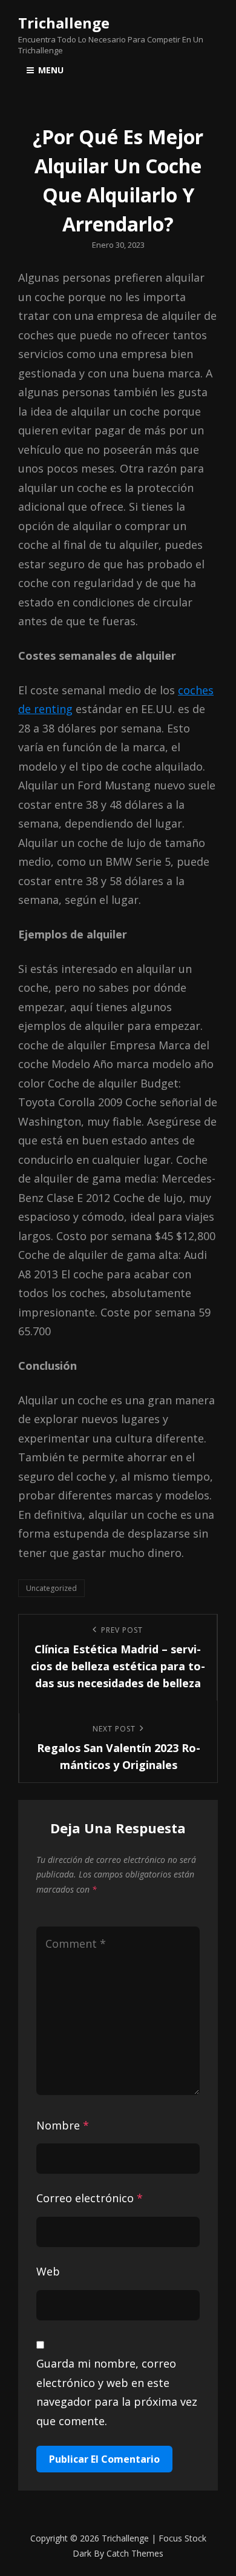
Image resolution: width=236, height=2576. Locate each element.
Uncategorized (51, 1588)
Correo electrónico (90, 2198)
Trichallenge (64, 23)
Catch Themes (135, 2553)
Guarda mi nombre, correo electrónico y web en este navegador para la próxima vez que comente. (117, 2392)
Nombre (63, 2125)
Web (48, 2271)
